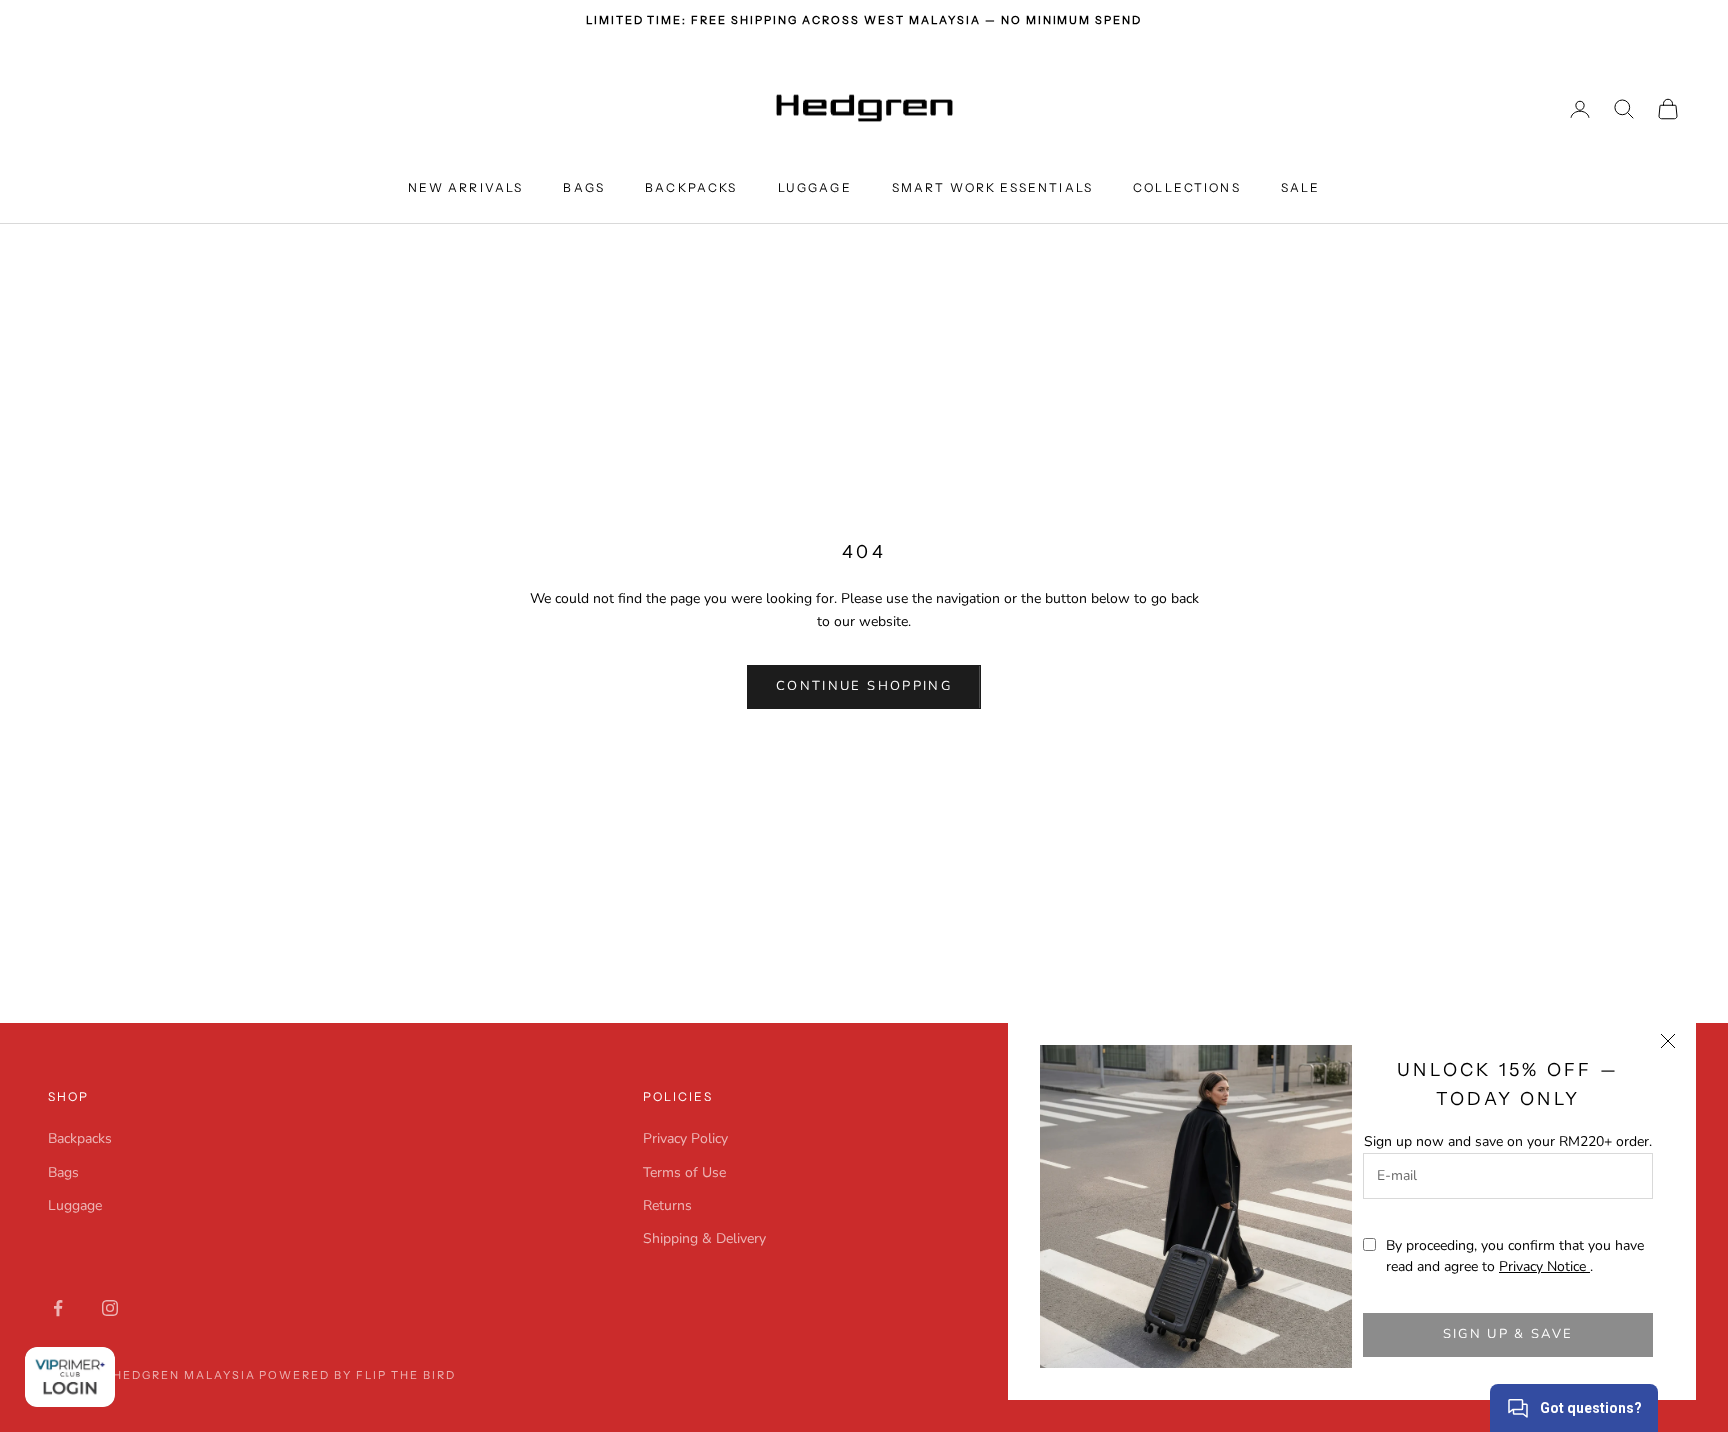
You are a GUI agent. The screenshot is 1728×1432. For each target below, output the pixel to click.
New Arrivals (466, 187)
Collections (1187, 187)
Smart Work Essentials (992, 187)
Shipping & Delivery (704, 1238)
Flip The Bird (406, 1375)
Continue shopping (864, 686)
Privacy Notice (1544, 1266)
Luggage (815, 187)
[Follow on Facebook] (58, 1308)
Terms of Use (684, 1172)
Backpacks (691, 187)
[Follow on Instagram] (110, 1308)
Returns (667, 1205)
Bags (584, 187)
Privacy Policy (685, 1138)
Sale (1301, 187)
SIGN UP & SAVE (1508, 1334)
